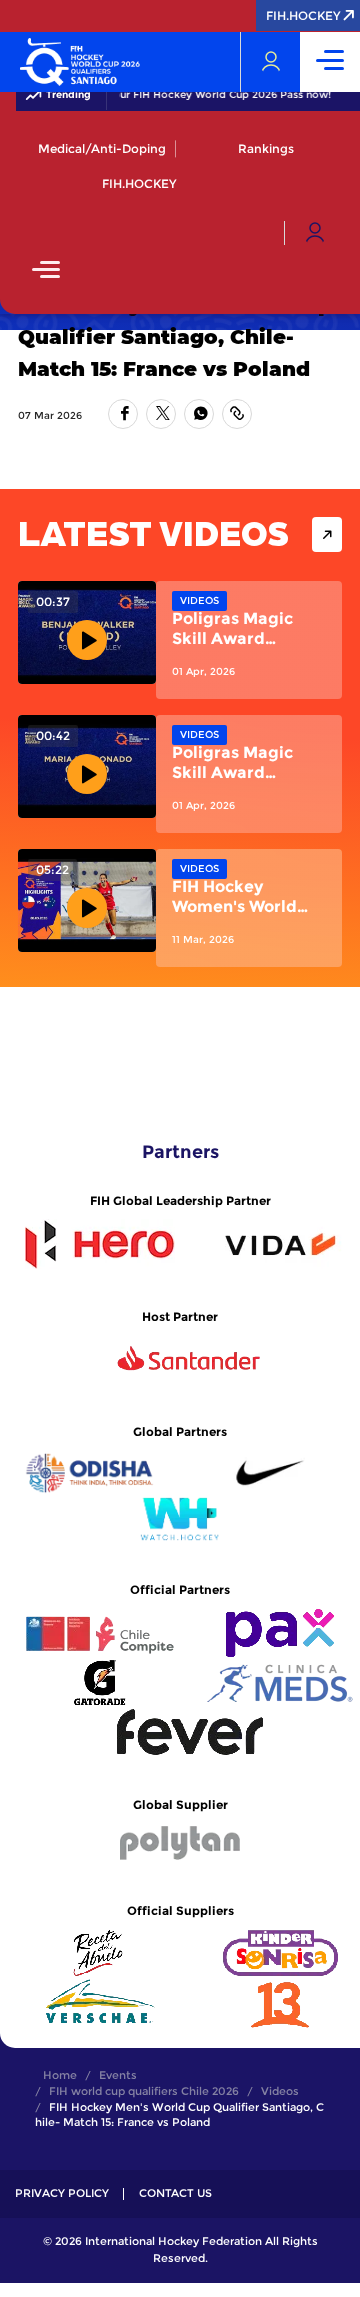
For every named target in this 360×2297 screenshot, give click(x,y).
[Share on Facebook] (123, 414)
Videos (199, 600)
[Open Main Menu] (46, 271)
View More (327, 534)
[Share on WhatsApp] (199, 414)
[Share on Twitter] (161, 414)
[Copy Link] (237, 414)
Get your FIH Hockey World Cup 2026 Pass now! (203, 95)
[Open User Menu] (315, 233)
